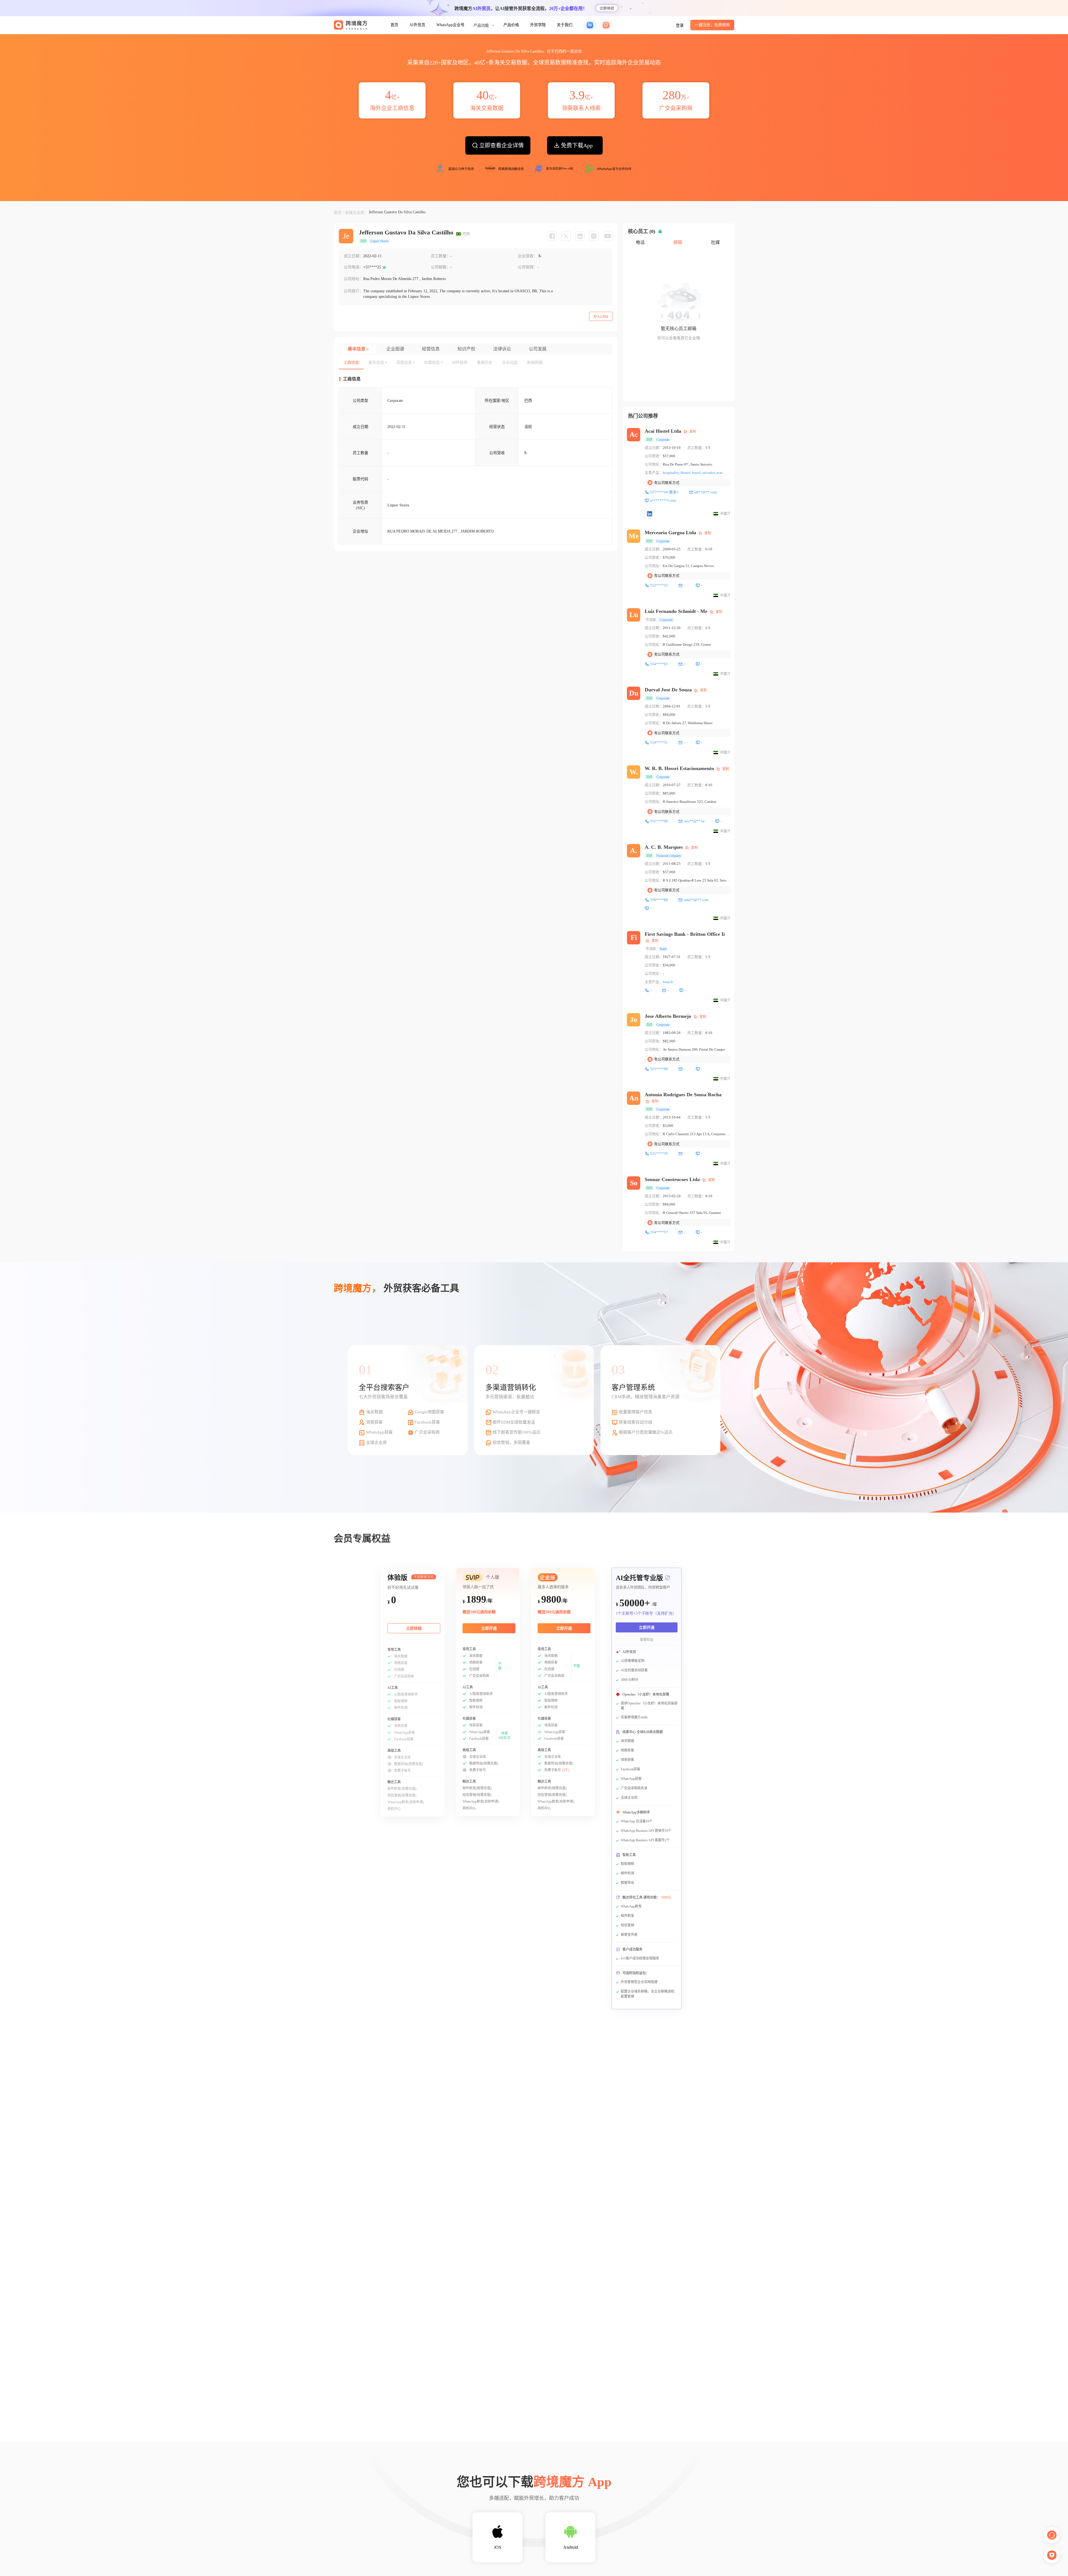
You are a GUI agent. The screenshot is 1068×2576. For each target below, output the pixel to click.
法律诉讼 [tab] (502, 349)
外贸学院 (538, 25)
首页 (394, 25)
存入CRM (601, 317)
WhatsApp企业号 (450, 25)
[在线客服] (1052, 2535)
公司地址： (353, 279)
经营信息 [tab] (431, 349)
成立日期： (353, 256)
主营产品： (654, 473)
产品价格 (511, 25)
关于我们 (565, 25)
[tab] (351, 363)
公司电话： (353, 267)
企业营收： (528, 256)
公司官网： (528, 267)
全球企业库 (355, 213)
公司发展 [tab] (538, 349)
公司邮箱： (441, 267)
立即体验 (607, 8)
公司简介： (353, 291)
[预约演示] (1052, 2555)
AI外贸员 (417, 25)
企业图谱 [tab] (395, 349)
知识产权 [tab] (466, 349)
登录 (680, 25)
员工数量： (441, 256)
